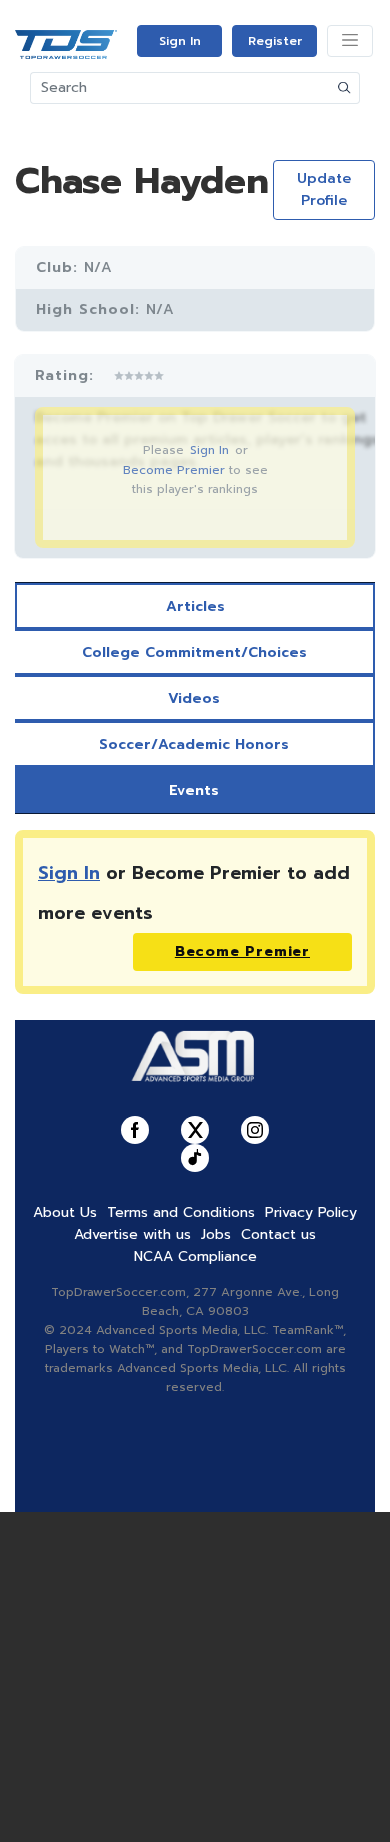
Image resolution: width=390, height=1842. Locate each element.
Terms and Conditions (181, 1212)
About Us (65, 1212)
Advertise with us (132, 1234)
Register (275, 41)
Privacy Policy (311, 1212)
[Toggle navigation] (350, 41)
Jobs (216, 1234)
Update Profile (324, 189)
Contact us (278, 1234)
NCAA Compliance (195, 1256)
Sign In (180, 41)
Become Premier (174, 470)
